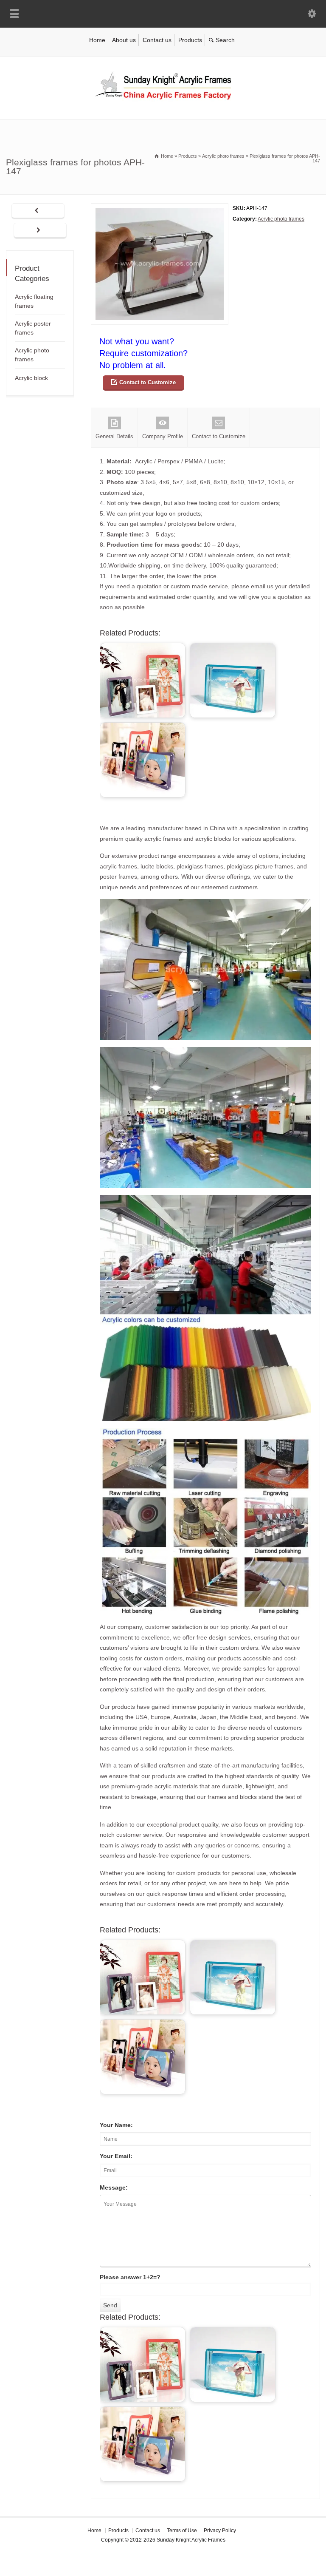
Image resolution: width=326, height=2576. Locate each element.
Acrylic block (31, 378)
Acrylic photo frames (281, 219)
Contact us (157, 40)
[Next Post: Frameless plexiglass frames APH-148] (40, 231)
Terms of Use (182, 2531)
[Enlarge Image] (160, 209)
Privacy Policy (220, 2531)
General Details (114, 436)
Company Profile (163, 436)
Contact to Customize (148, 382)
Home (97, 40)
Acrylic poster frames (33, 328)
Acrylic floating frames (34, 301)
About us (124, 40)
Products (190, 40)
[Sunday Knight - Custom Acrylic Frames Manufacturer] (163, 102)
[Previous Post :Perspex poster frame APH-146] (38, 211)
